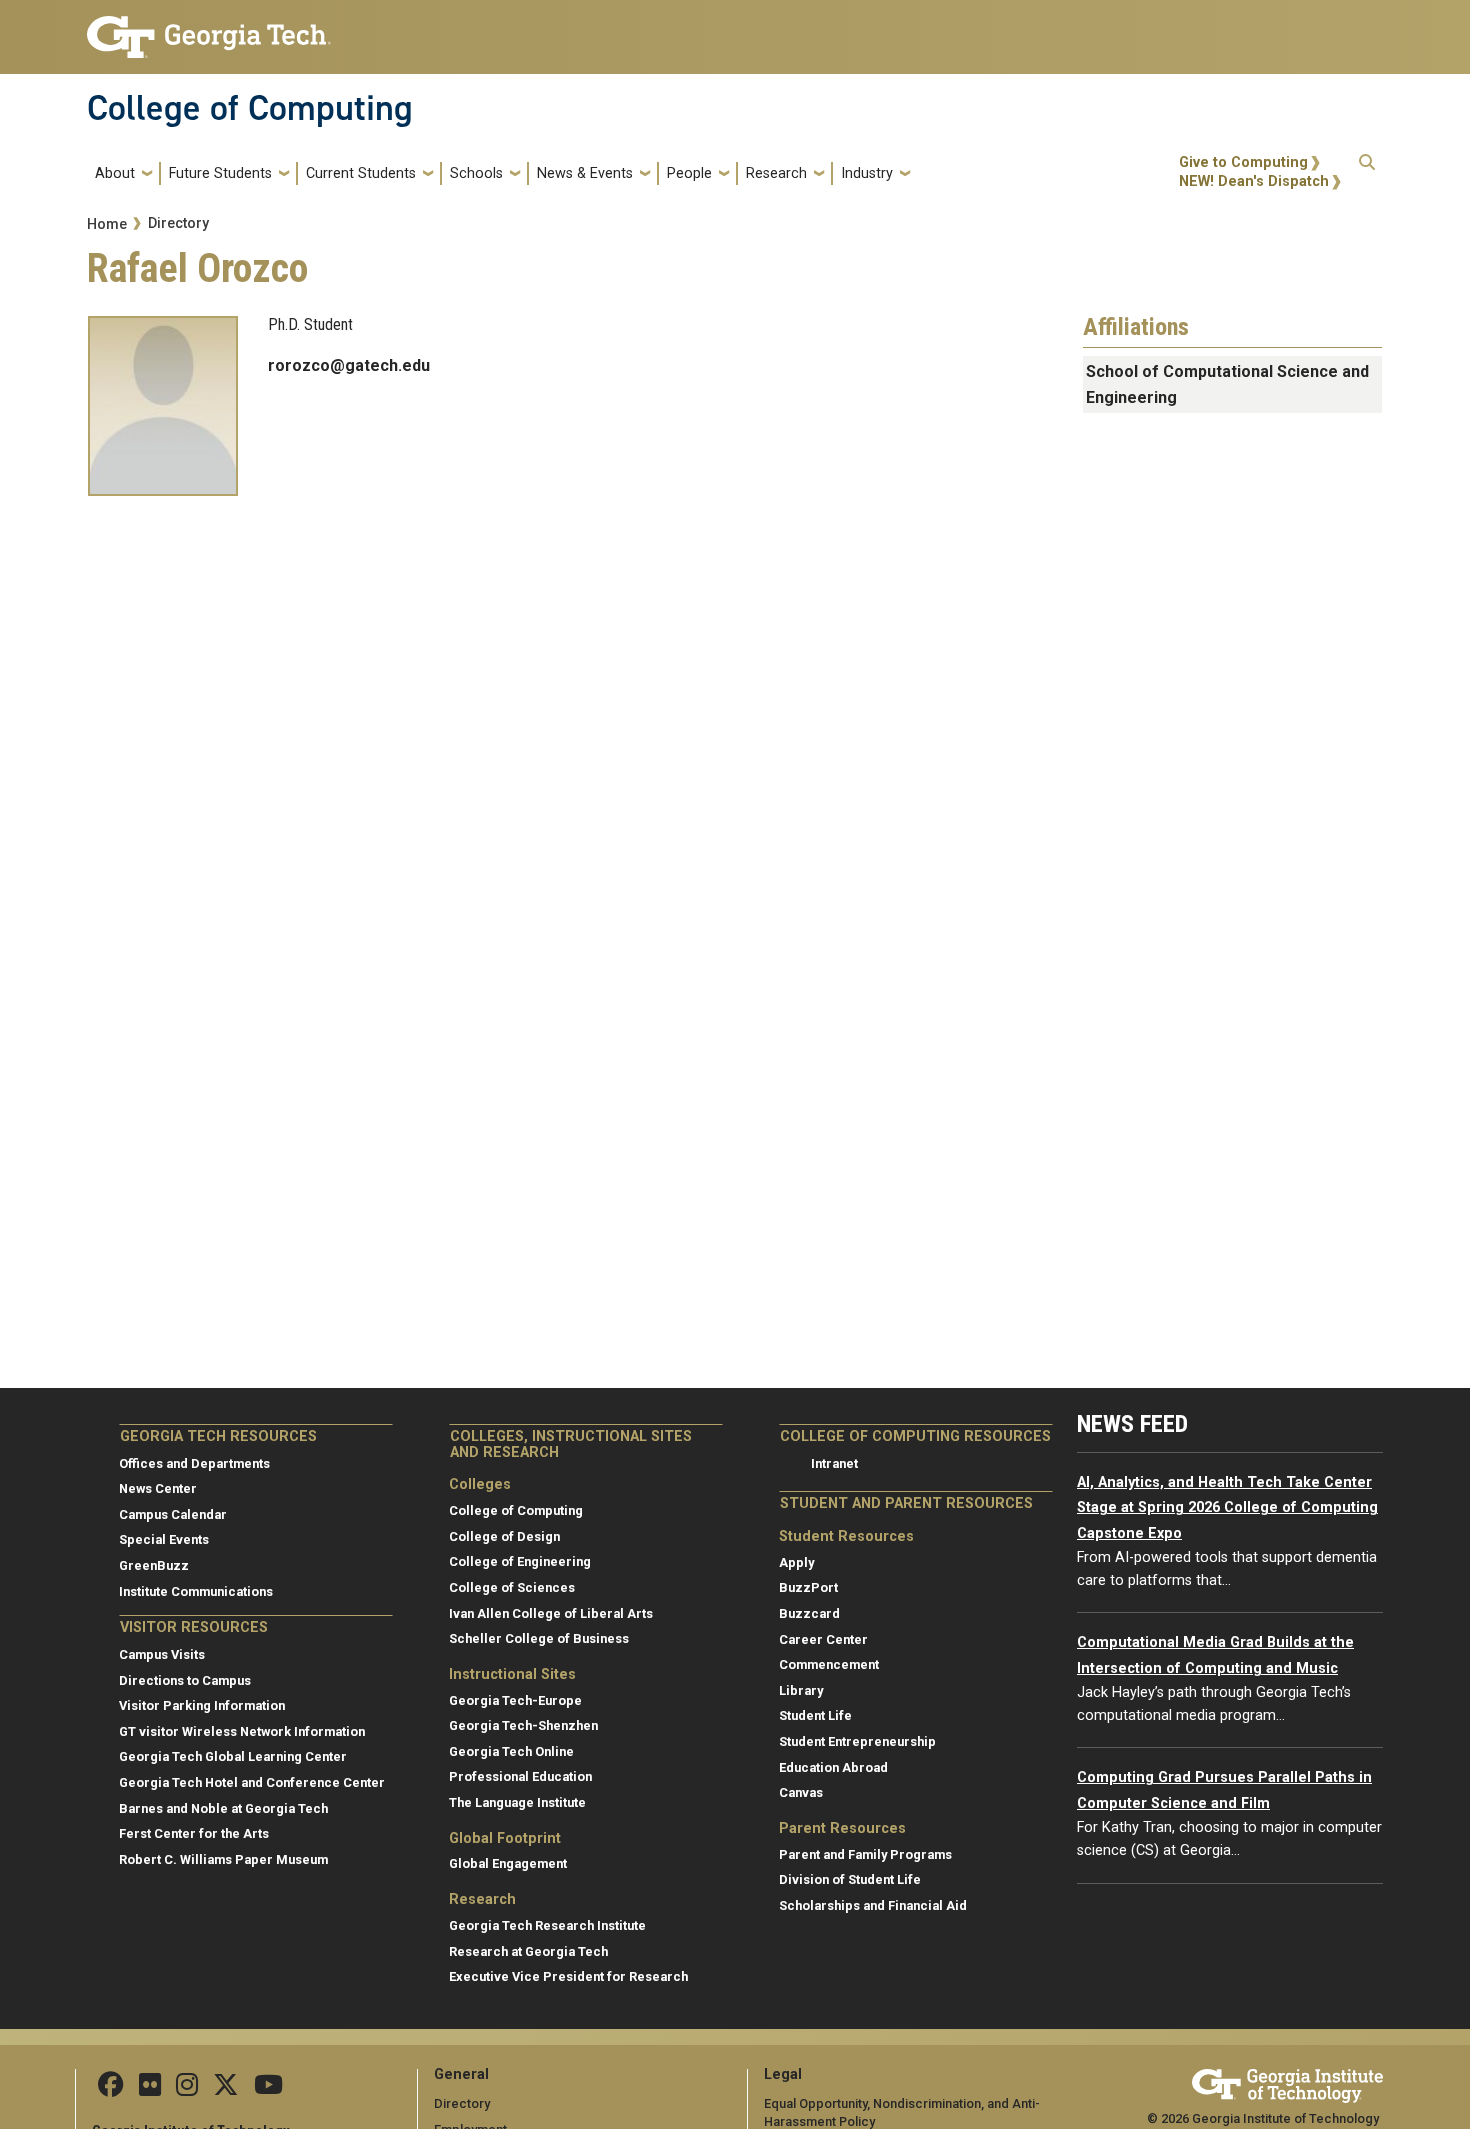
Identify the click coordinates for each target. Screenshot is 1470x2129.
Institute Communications (196, 1591)
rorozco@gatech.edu (349, 365)
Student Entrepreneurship (857, 1741)
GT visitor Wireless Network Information (242, 1731)
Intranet (834, 1463)
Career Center (823, 1639)
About (115, 173)
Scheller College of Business (539, 1638)
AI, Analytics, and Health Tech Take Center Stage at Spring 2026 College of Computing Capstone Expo (1227, 1508)
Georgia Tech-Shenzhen (523, 1725)
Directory (178, 223)
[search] (1367, 173)
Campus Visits (162, 1654)
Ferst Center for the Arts (194, 1833)
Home (107, 224)
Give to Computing (1243, 162)
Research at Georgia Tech (528, 1951)
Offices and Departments (194, 1463)
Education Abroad (833, 1767)
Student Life (815, 1715)
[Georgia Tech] (1287, 2082)
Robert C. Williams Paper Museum (223, 1859)
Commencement (829, 1664)
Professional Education (520, 1776)
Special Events (164, 1539)
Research (776, 173)
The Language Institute (517, 1802)
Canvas (801, 1792)
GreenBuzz (154, 1565)
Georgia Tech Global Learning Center (233, 1756)
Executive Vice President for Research (568, 1976)
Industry (867, 173)
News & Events (585, 173)
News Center (158, 1488)
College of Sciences (512, 1587)
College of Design (504, 1536)
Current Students (361, 173)
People (689, 173)
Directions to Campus (185, 1680)
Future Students (220, 173)
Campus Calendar (173, 1514)
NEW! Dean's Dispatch (1254, 181)
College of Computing (250, 108)
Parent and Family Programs (865, 1854)
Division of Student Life (850, 1879)
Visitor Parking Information (202, 1705)
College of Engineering (520, 1561)
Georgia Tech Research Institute (547, 1925)
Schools (476, 173)
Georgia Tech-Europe (515, 1700)
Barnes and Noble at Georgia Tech (223, 1808)
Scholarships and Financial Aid (873, 1905)
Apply (796, 1562)
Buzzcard (809, 1613)
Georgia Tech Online (511, 1751)
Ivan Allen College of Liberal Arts (551, 1613)
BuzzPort (808, 1587)
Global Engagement (508, 1863)
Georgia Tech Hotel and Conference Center (252, 1782)
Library (801, 1690)
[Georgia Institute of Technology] (209, 28)
